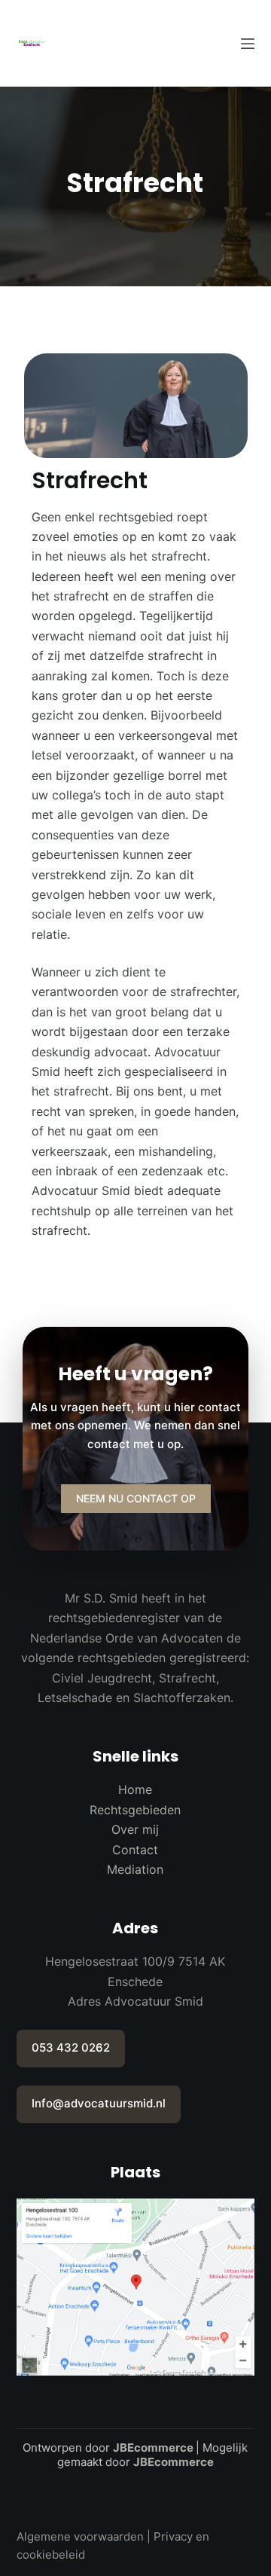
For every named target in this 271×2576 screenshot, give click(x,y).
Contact (135, 1850)
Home (135, 1789)
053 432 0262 (71, 2047)
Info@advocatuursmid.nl (99, 2103)
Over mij (135, 1829)
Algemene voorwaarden (80, 2536)
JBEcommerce (153, 2448)
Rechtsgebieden (135, 1810)
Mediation (135, 1869)
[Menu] (248, 44)
